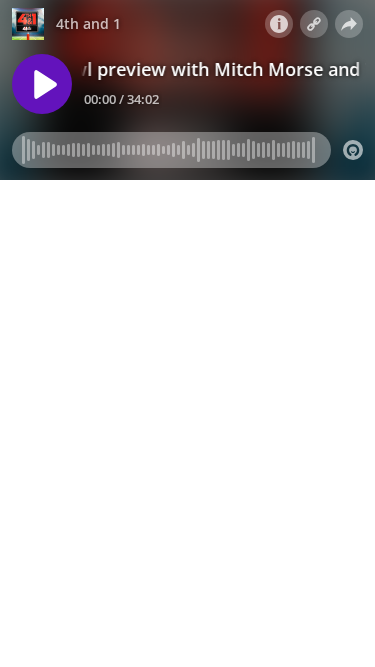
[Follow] (314, 24)
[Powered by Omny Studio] (353, 150)
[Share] (349, 24)
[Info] (279, 24)
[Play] (42, 84)
